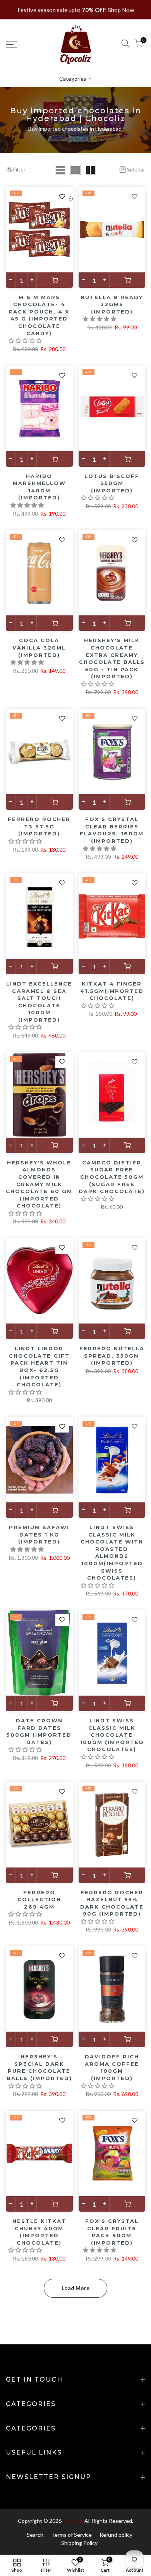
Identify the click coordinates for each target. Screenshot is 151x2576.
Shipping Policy (79, 2543)
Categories (73, 79)
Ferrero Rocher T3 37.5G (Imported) (39, 826)
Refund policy (116, 2535)
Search (35, 2535)
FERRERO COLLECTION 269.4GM (39, 1900)
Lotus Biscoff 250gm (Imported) (112, 483)
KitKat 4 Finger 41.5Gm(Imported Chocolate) (112, 991)
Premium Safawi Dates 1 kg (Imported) (39, 1534)
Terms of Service (71, 2535)
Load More (75, 2288)
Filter (19, 169)
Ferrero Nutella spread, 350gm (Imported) (112, 1356)
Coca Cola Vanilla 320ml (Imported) (39, 647)
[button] (26, 340)
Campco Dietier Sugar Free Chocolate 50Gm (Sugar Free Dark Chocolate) (112, 1177)
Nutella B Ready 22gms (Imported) (112, 304)
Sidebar (136, 169)
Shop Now (121, 10)
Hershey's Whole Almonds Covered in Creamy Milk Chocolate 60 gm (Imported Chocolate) (39, 1184)
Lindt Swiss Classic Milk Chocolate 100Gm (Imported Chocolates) (112, 1735)
